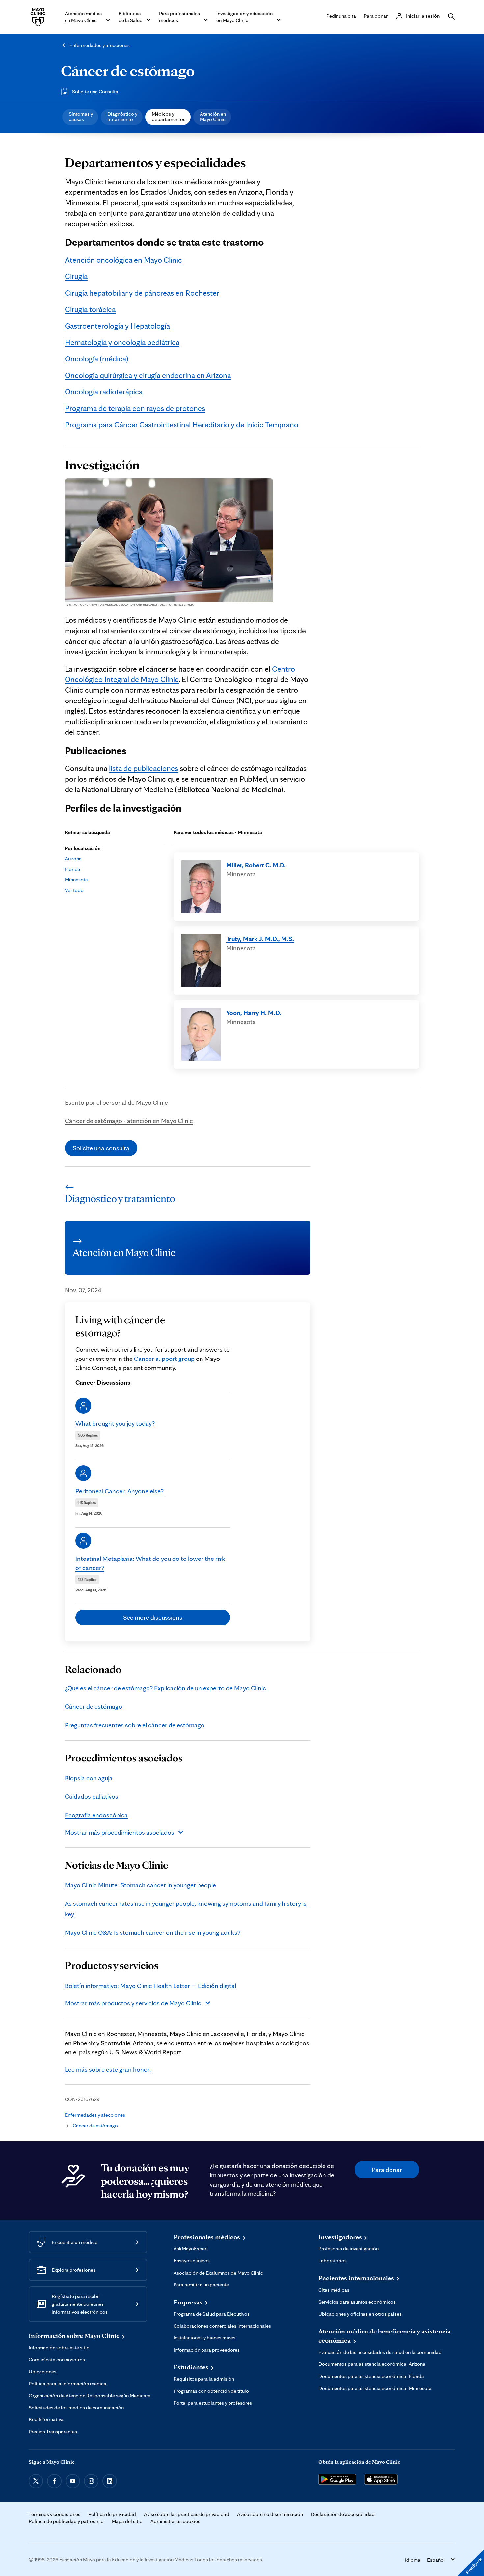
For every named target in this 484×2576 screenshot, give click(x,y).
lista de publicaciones (144, 768)
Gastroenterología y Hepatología (117, 326)
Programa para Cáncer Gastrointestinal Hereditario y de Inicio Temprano (182, 425)
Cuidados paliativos (92, 1796)
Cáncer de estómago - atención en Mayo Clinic (129, 1121)
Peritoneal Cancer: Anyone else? (120, 1491)
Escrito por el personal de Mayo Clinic (116, 1102)
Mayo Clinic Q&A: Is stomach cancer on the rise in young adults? (153, 1932)
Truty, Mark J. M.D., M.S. (260, 939)
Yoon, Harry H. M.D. (254, 1013)
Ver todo (74, 890)
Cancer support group (164, 1359)
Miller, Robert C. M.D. (256, 865)
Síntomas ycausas (81, 116)
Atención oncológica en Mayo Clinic (123, 260)
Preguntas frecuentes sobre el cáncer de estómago (135, 1725)
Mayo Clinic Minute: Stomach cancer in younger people (140, 1885)
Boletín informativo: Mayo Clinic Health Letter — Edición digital (150, 1986)
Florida (73, 869)
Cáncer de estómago (128, 71)
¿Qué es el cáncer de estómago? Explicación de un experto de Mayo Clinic (165, 1688)
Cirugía (76, 276)
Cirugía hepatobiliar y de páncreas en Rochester (142, 293)
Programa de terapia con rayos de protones (135, 408)
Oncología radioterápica (104, 392)
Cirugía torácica (90, 309)
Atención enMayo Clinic (213, 116)
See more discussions (153, 1617)
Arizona (73, 859)
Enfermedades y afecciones (100, 45)
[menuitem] (80, 117)
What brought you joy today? (115, 1423)
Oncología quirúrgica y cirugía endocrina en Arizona (148, 375)
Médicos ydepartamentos (169, 116)
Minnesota (76, 880)
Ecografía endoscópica (96, 1815)
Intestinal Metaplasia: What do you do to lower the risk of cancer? (150, 1563)
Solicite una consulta (101, 1148)
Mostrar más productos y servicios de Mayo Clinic (133, 2003)
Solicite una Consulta (95, 91)
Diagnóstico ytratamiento (122, 116)
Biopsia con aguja (89, 1778)
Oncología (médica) (97, 359)
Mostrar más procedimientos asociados (120, 1832)
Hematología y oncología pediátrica (122, 342)
